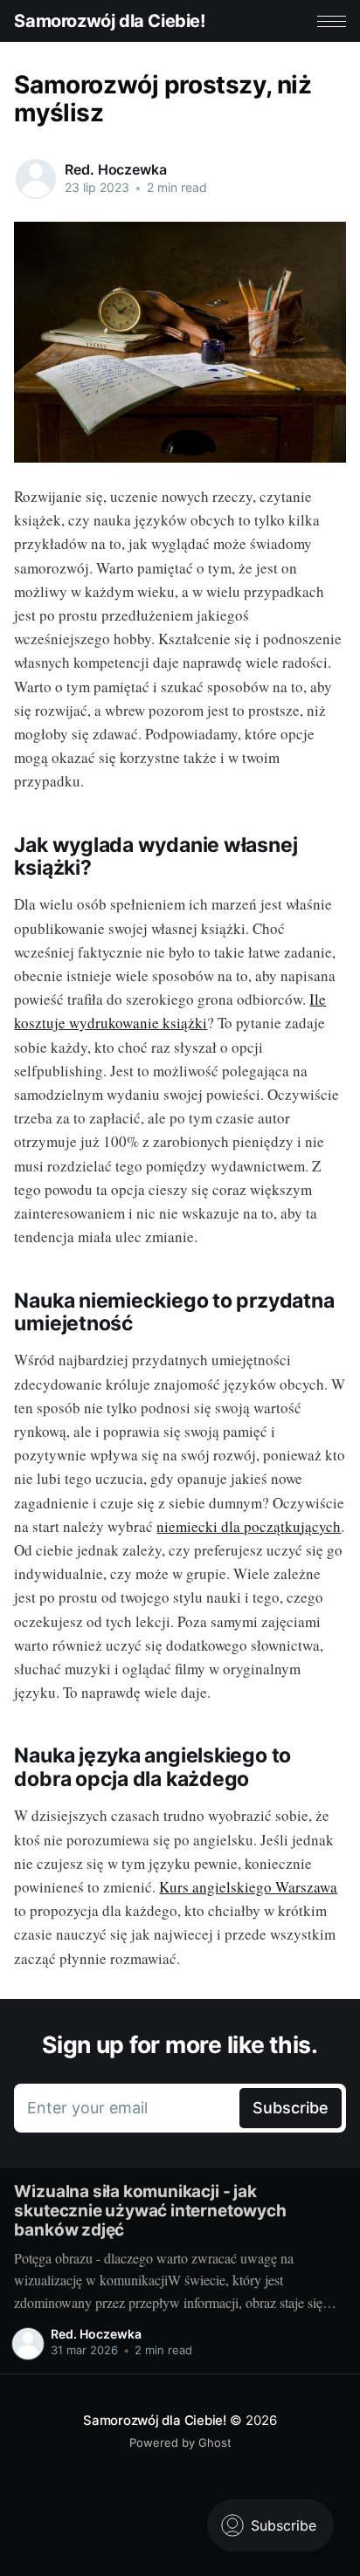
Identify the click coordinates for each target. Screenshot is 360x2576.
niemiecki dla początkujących (249, 1526)
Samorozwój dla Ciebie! (109, 21)
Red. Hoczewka (115, 169)
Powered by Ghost (180, 2442)
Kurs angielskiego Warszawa (248, 1887)
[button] (332, 21)
